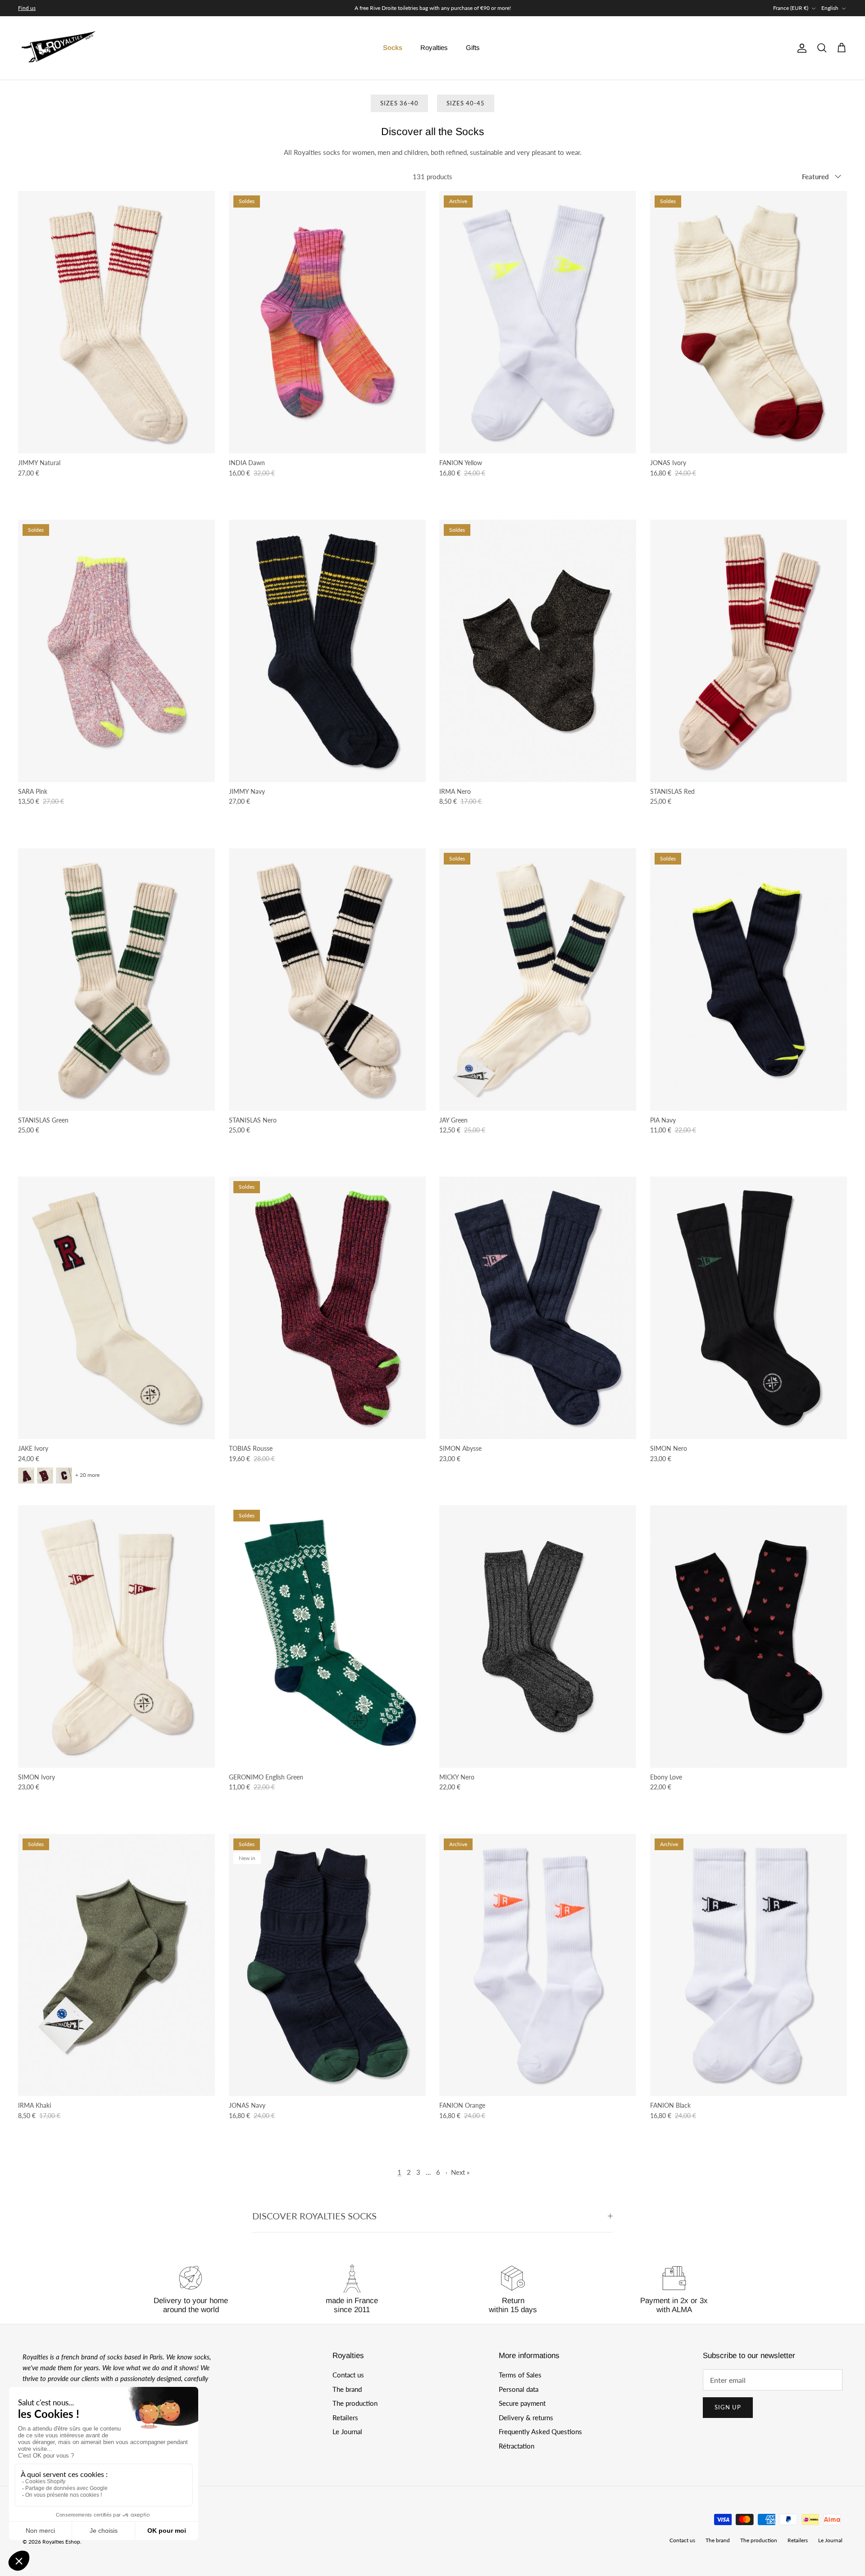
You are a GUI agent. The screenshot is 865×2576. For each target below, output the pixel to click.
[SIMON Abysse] (538, 1308)
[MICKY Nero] (538, 1637)
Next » (460, 2172)
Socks (393, 48)
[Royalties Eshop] (59, 48)
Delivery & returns (526, 2418)
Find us (27, 8)
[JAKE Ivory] (117, 1308)
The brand (347, 2389)
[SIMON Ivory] (117, 1637)
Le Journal (347, 2431)
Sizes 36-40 (399, 103)
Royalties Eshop (61, 2542)
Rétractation (517, 2446)
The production (355, 2403)
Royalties (434, 48)
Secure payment (522, 2403)
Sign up (728, 2407)
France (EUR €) (791, 8)
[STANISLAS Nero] (328, 980)
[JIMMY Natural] (117, 322)
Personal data (519, 2389)
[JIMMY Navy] (328, 651)
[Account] (800, 48)
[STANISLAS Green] (117, 980)
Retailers (345, 2418)
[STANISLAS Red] (749, 651)
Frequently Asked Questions (540, 2431)
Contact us (348, 2375)
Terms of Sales (520, 2375)
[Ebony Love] (749, 1637)
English (830, 8)
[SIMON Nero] (749, 1308)
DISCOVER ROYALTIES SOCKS (314, 2216)
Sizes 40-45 (466, 103)
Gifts (473, 48)
